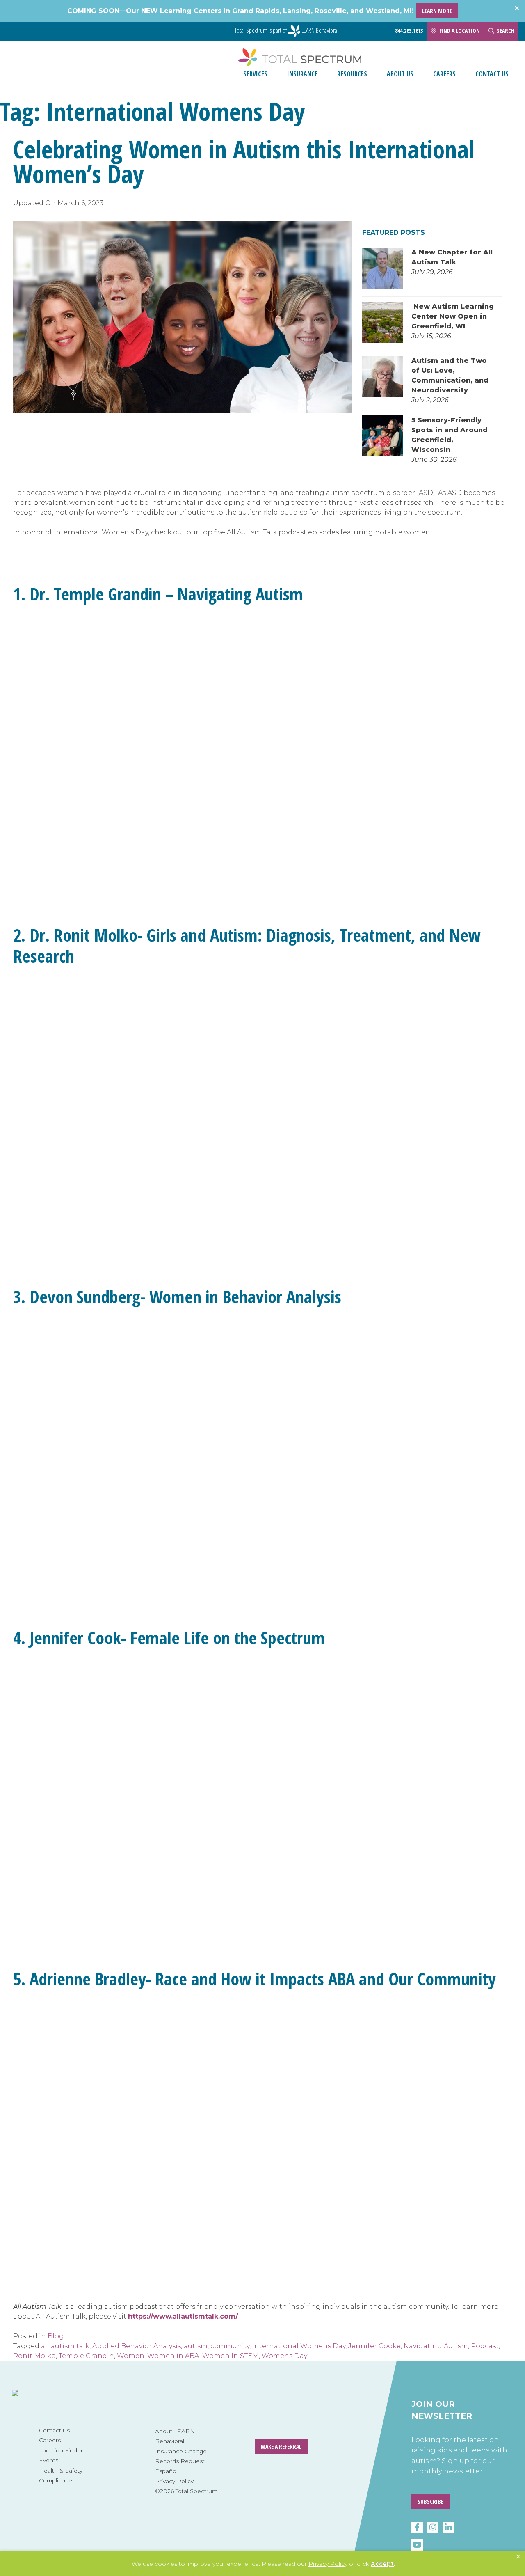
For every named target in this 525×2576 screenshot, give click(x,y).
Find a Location (460, 31)
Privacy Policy (174, 2481)
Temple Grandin (86, 2356)
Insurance (302, 74)
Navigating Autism (436, 2346)
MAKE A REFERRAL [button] (281, 2447)
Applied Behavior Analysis (137, 2346)
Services (255, 74)
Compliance (56, 2480)
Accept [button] (382, 2564)
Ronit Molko (34, 2356)
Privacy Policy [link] (328, 2564)
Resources (352, 74)
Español (166, 2471)
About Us (400, 74)
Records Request (180, 2461)
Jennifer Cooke (374, 2346)
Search (506, 31)
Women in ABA (173, 2356)
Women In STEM (231, 2356)
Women (131, 2356)
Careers (444, 74)
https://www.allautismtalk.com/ (183, 2316)
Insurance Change (181, 2451)
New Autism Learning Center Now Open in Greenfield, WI (453, 316)
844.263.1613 (409, 31)
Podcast (485, 2346)
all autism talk (65, 2346)
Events (49, 2460)
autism (196, 2346)
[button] (518, 2557)
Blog (56, 2336)
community (230, 2346)
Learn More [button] (437, 11)
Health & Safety (61, 2471)
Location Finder (61, 2450)
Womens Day (284, 2356)
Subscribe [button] (430, 2502)
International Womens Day (299, 2346)
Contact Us (492, 74)
